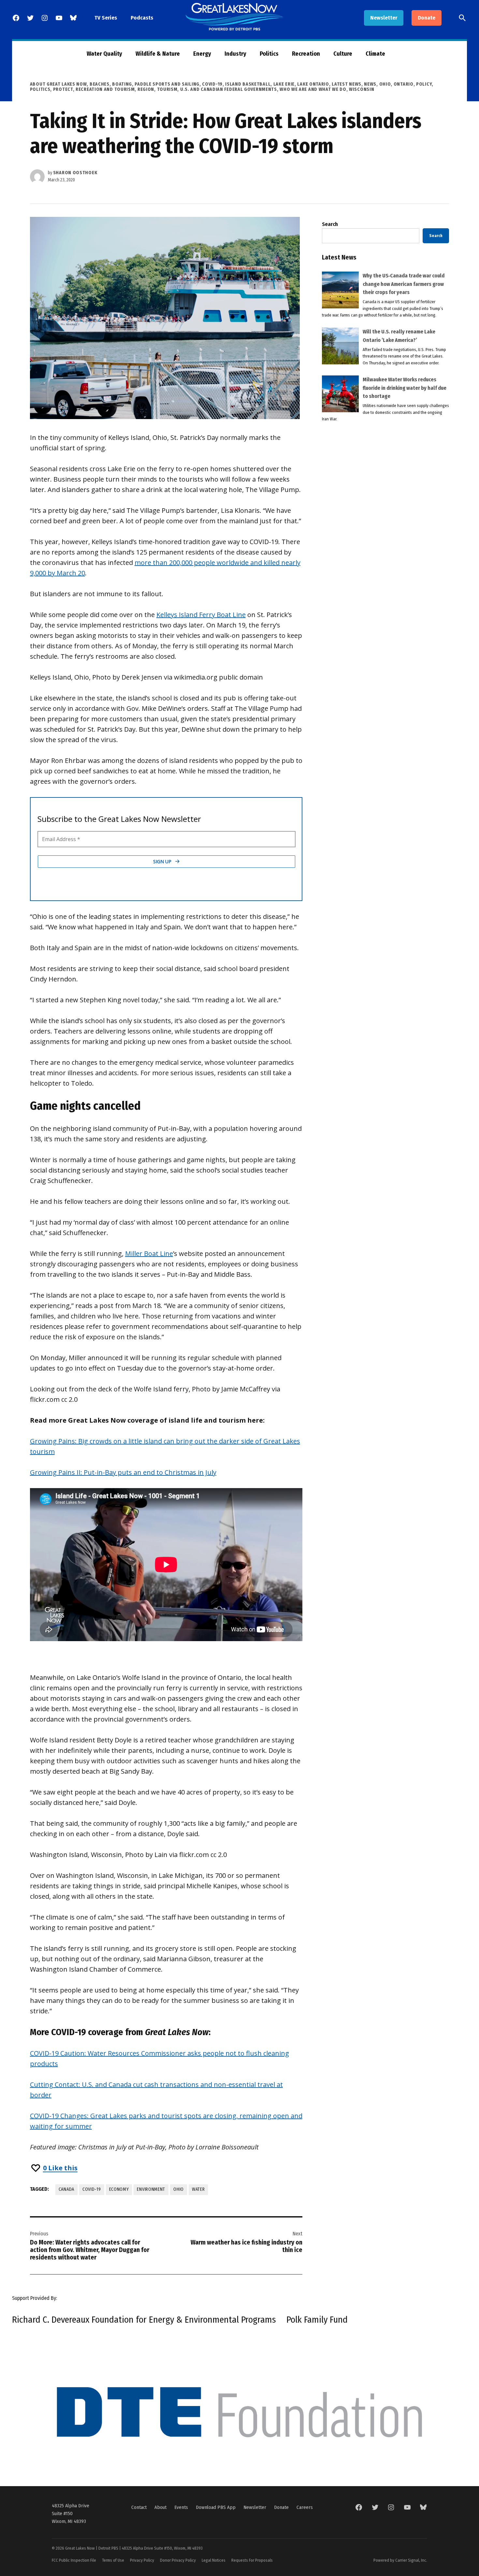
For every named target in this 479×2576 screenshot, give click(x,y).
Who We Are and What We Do (313, 89)
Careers (305, 2507)
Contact (139, 2507)
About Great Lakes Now (58, 84)
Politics (269, 54)
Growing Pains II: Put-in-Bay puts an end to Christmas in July (123, 1472)
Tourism (167, 89)
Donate (427, 18)
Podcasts (142, 18)
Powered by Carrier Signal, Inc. (400, 2560)
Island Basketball (248, 84)
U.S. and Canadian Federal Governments (229, 89)
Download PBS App (216, 2507)
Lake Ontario (313, 84)
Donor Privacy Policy (178, 2560)
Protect (63, 89)
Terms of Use (113, 2560)
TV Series (106, 18)
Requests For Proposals (252, 2560)
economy (119, 2189)
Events (181, 2507)
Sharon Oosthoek (75, 173)
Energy (202, 54)
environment (151, 2189)
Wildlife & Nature (158, 54)
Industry (235, 54)
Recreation (306, 54)
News (370, 84)
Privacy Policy (142, 2560)
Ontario (404, 84)
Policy (424, 84)
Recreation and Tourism (105, 89)
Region (146, 89)
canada (66, 2189)
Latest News (347, 84)
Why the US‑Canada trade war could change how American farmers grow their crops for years (404, 284)
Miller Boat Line (149, 1253)
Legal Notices (214, 2560)
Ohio (385, 84)
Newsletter (384, 18)
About (160, 2507)
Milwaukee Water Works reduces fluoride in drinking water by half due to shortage (405, 388)
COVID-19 (212, 84)
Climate (375, 54)
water (198, 2189)
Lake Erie (284, 84)
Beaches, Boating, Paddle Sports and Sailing (145, 84)
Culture (343, 54)
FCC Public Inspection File (74, 2560)
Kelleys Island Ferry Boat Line (201, 615)
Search (330, 224)
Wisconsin (362, 89)
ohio (179, 2189)
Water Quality (104, 54)
